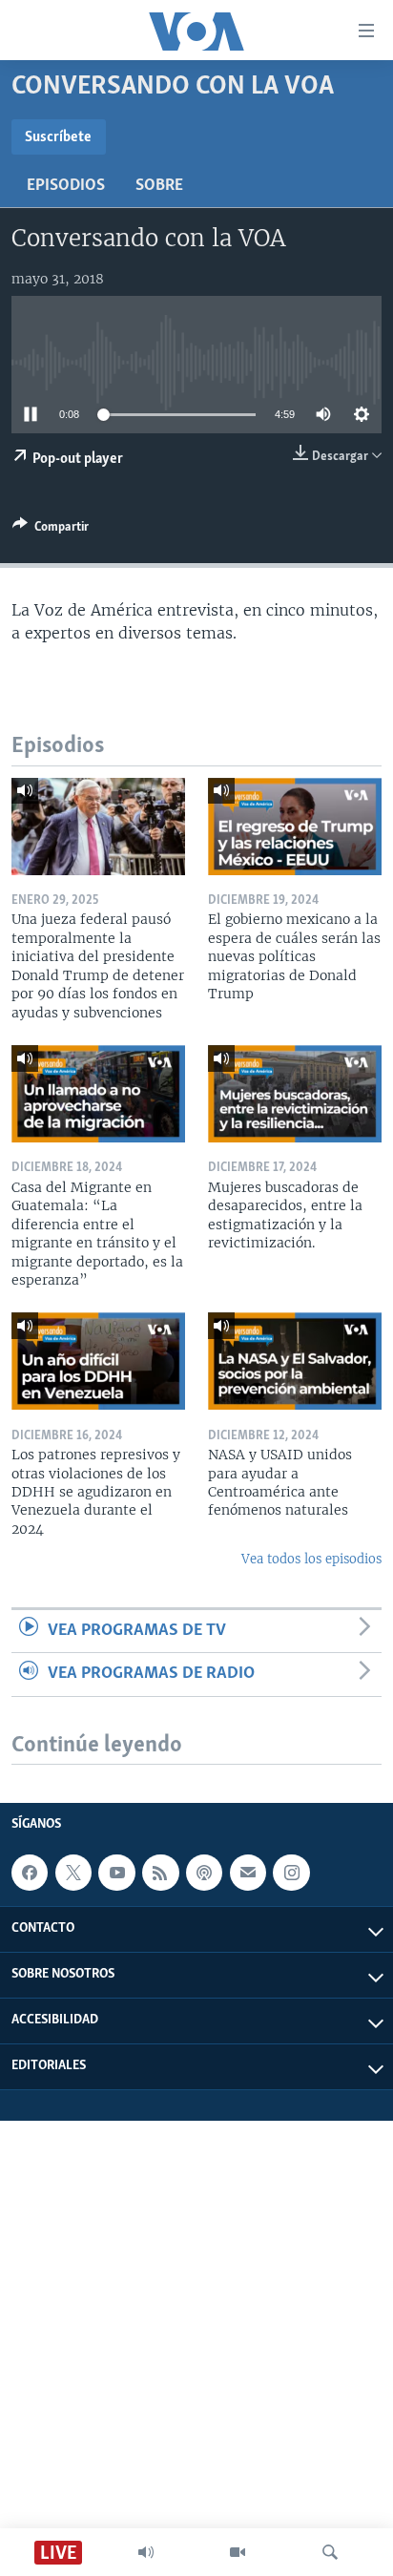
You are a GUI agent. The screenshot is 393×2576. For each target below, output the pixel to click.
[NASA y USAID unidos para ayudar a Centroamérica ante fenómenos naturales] (295, 1361)
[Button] (51, 530)
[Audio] (146, 2552)
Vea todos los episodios (311, 1559)
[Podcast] (204, 1873)
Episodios (66, 186)
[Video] (238, 2552)
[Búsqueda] (330, 2552)
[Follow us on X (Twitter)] (73, 1873)
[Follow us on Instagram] (291, 1873)
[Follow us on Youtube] (116, 1873)
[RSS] (160, 1873)
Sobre (159, 186)
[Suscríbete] (248, 1873)
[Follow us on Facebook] (30, 1873)
